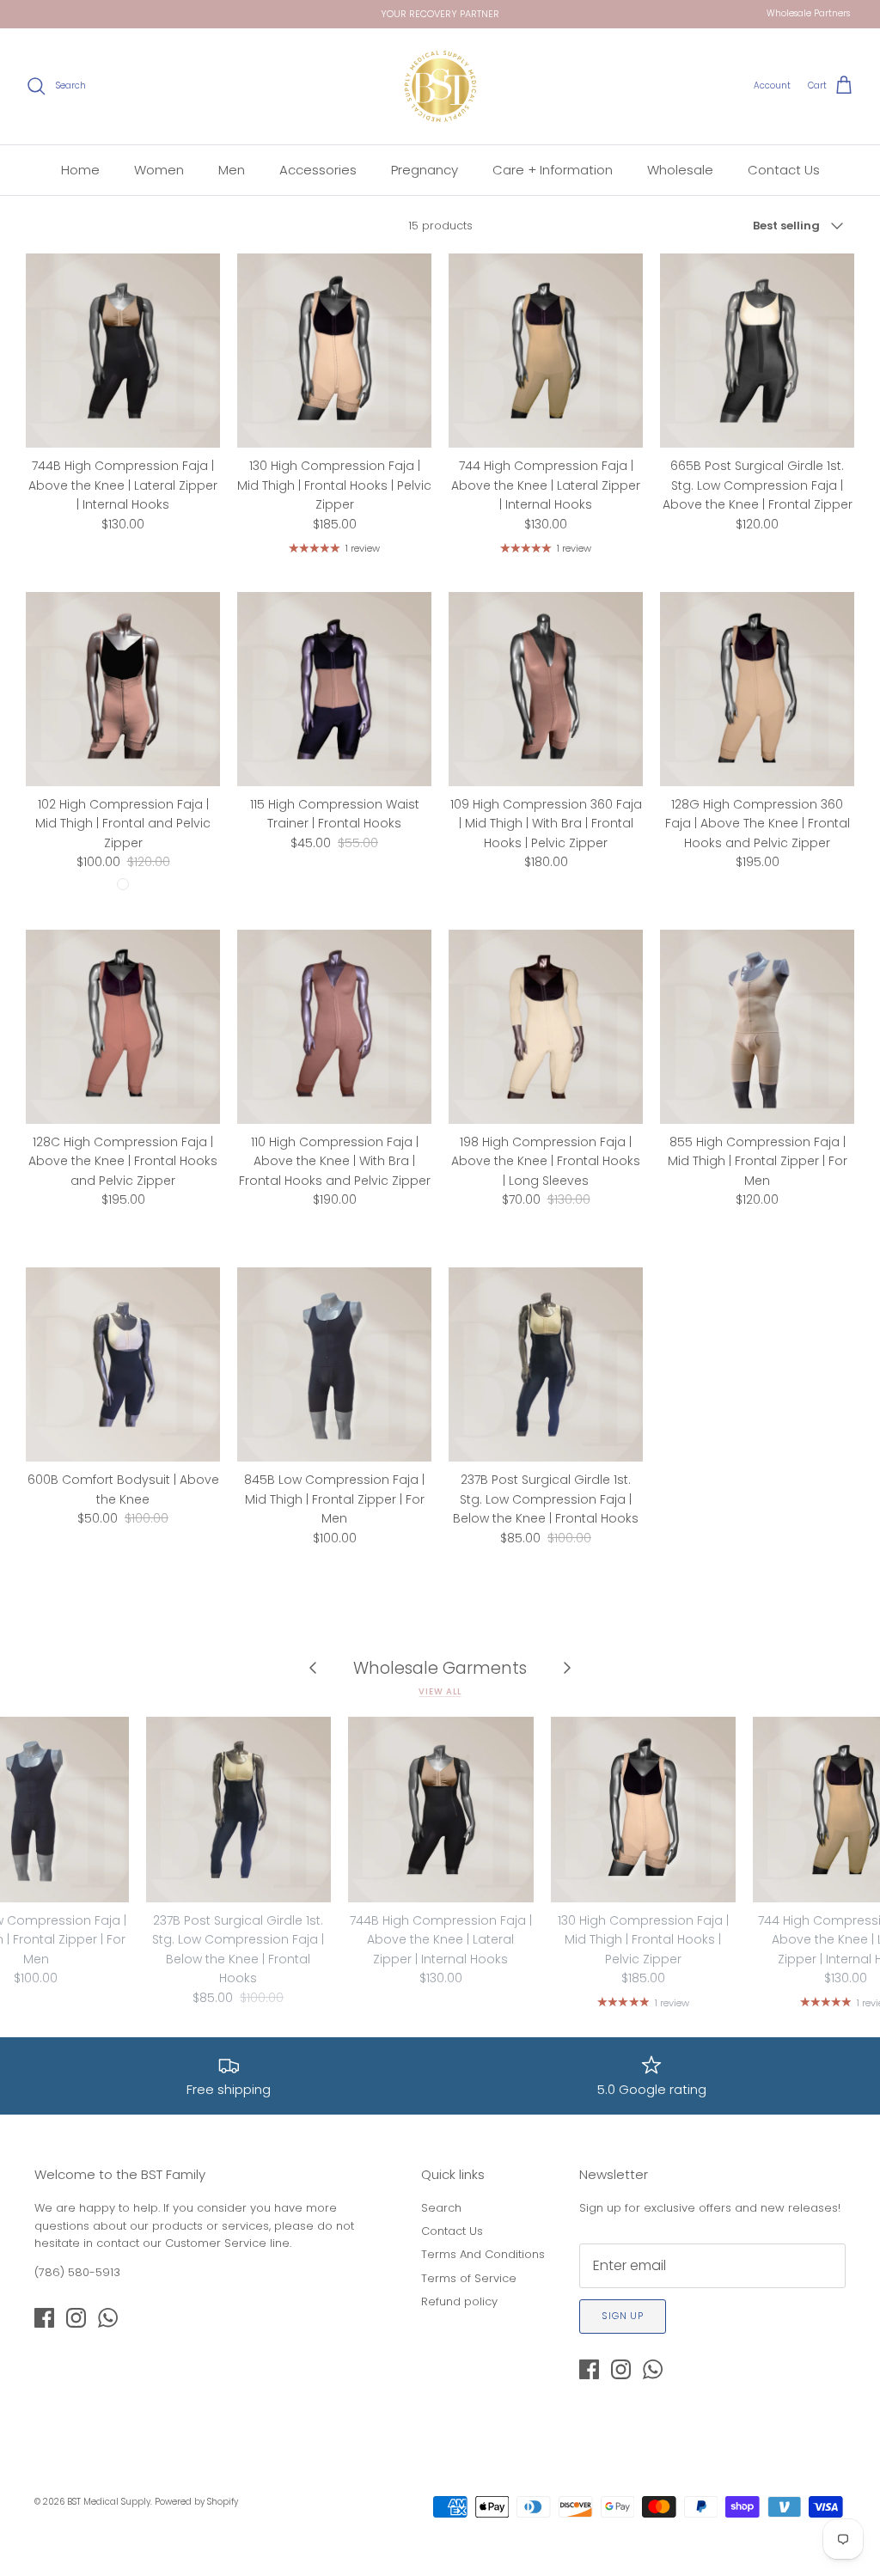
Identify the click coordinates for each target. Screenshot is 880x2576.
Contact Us (784, 170)
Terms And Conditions (483, 2254)
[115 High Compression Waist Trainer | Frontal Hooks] (334, 689)
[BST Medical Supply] (440, 86)
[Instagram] (76, 2318)
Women (159, 170)
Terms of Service (469, 2278)
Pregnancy (425, 170)
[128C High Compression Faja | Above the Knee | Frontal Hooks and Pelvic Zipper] (123, 1027)
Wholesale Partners (808, 13)
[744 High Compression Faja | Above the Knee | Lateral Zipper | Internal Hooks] (546, 351)
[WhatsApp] (108, 2318)
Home (80, 170)
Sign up (623, 2316)
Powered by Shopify (196, 2502)
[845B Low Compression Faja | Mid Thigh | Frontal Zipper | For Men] (334, 1364)
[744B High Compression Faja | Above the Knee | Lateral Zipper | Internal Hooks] (123, 351)
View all (440, 1691)
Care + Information (553, 170)
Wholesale (680, 170)
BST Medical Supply (109, 2502)
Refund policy (459, 2301)
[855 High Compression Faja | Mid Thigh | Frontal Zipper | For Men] (757, 1027)
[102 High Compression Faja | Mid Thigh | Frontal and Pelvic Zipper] (123, 689)
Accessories (318, 170)
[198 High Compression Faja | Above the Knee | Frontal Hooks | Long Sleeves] (546, 1027)
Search (441, 2208)
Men (232, 170)
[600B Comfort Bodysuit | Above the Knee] (123, 1364)
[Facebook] (44, 2318)
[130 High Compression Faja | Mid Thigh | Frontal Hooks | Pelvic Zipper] (334, 351)
